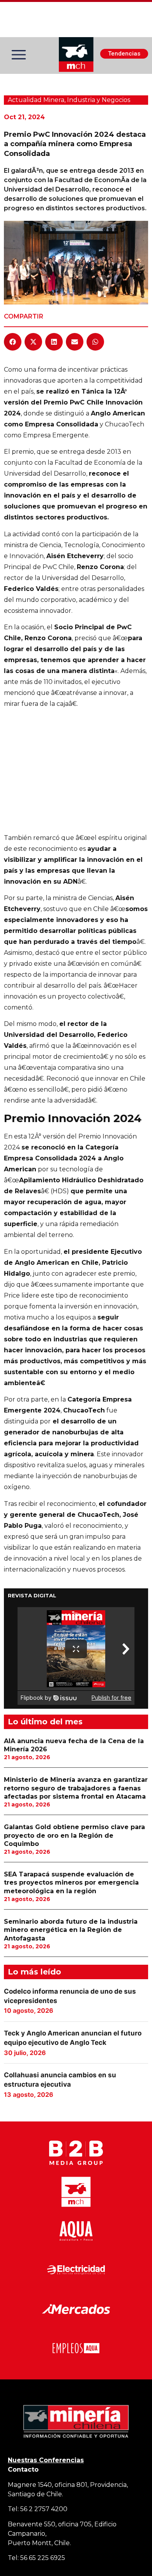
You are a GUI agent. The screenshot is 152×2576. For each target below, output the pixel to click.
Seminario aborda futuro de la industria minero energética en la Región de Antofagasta (71, 1930)
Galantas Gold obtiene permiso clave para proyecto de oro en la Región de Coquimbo (74, 1835)
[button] (13, 342)
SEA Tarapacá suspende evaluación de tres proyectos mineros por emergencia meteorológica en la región (71, 1883)
